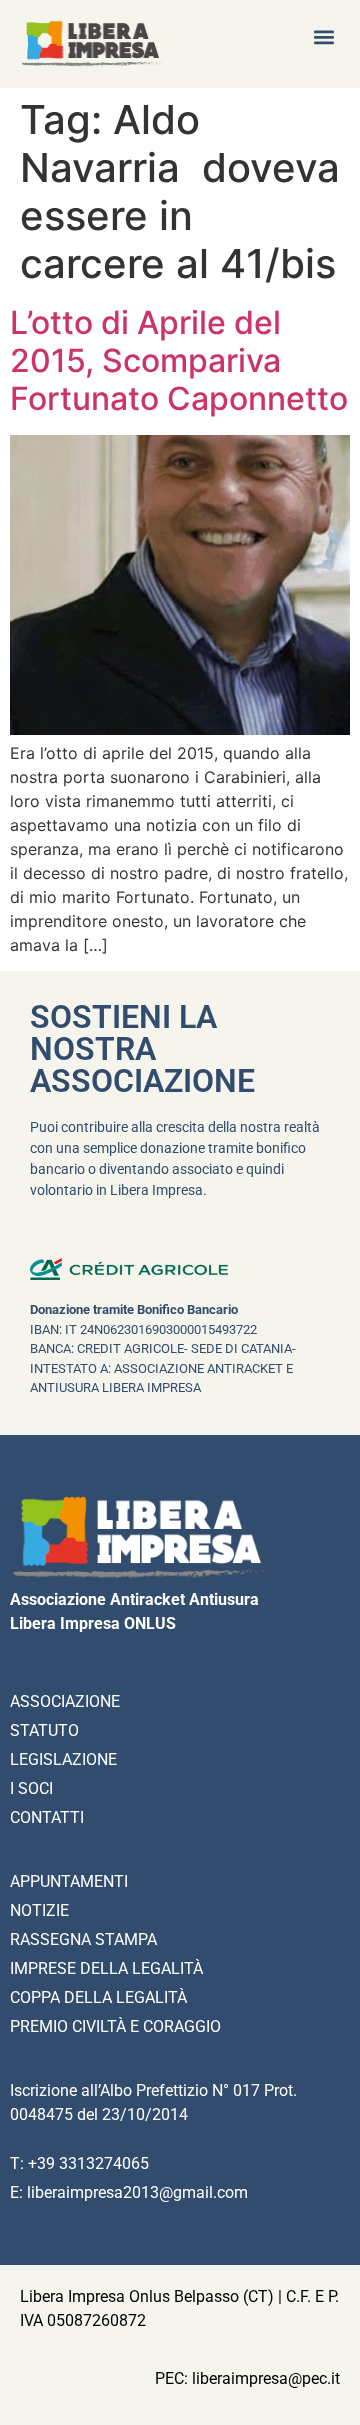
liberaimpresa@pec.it (266, 2378)
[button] (323, 36)
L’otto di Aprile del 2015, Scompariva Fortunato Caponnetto (179, 361)
